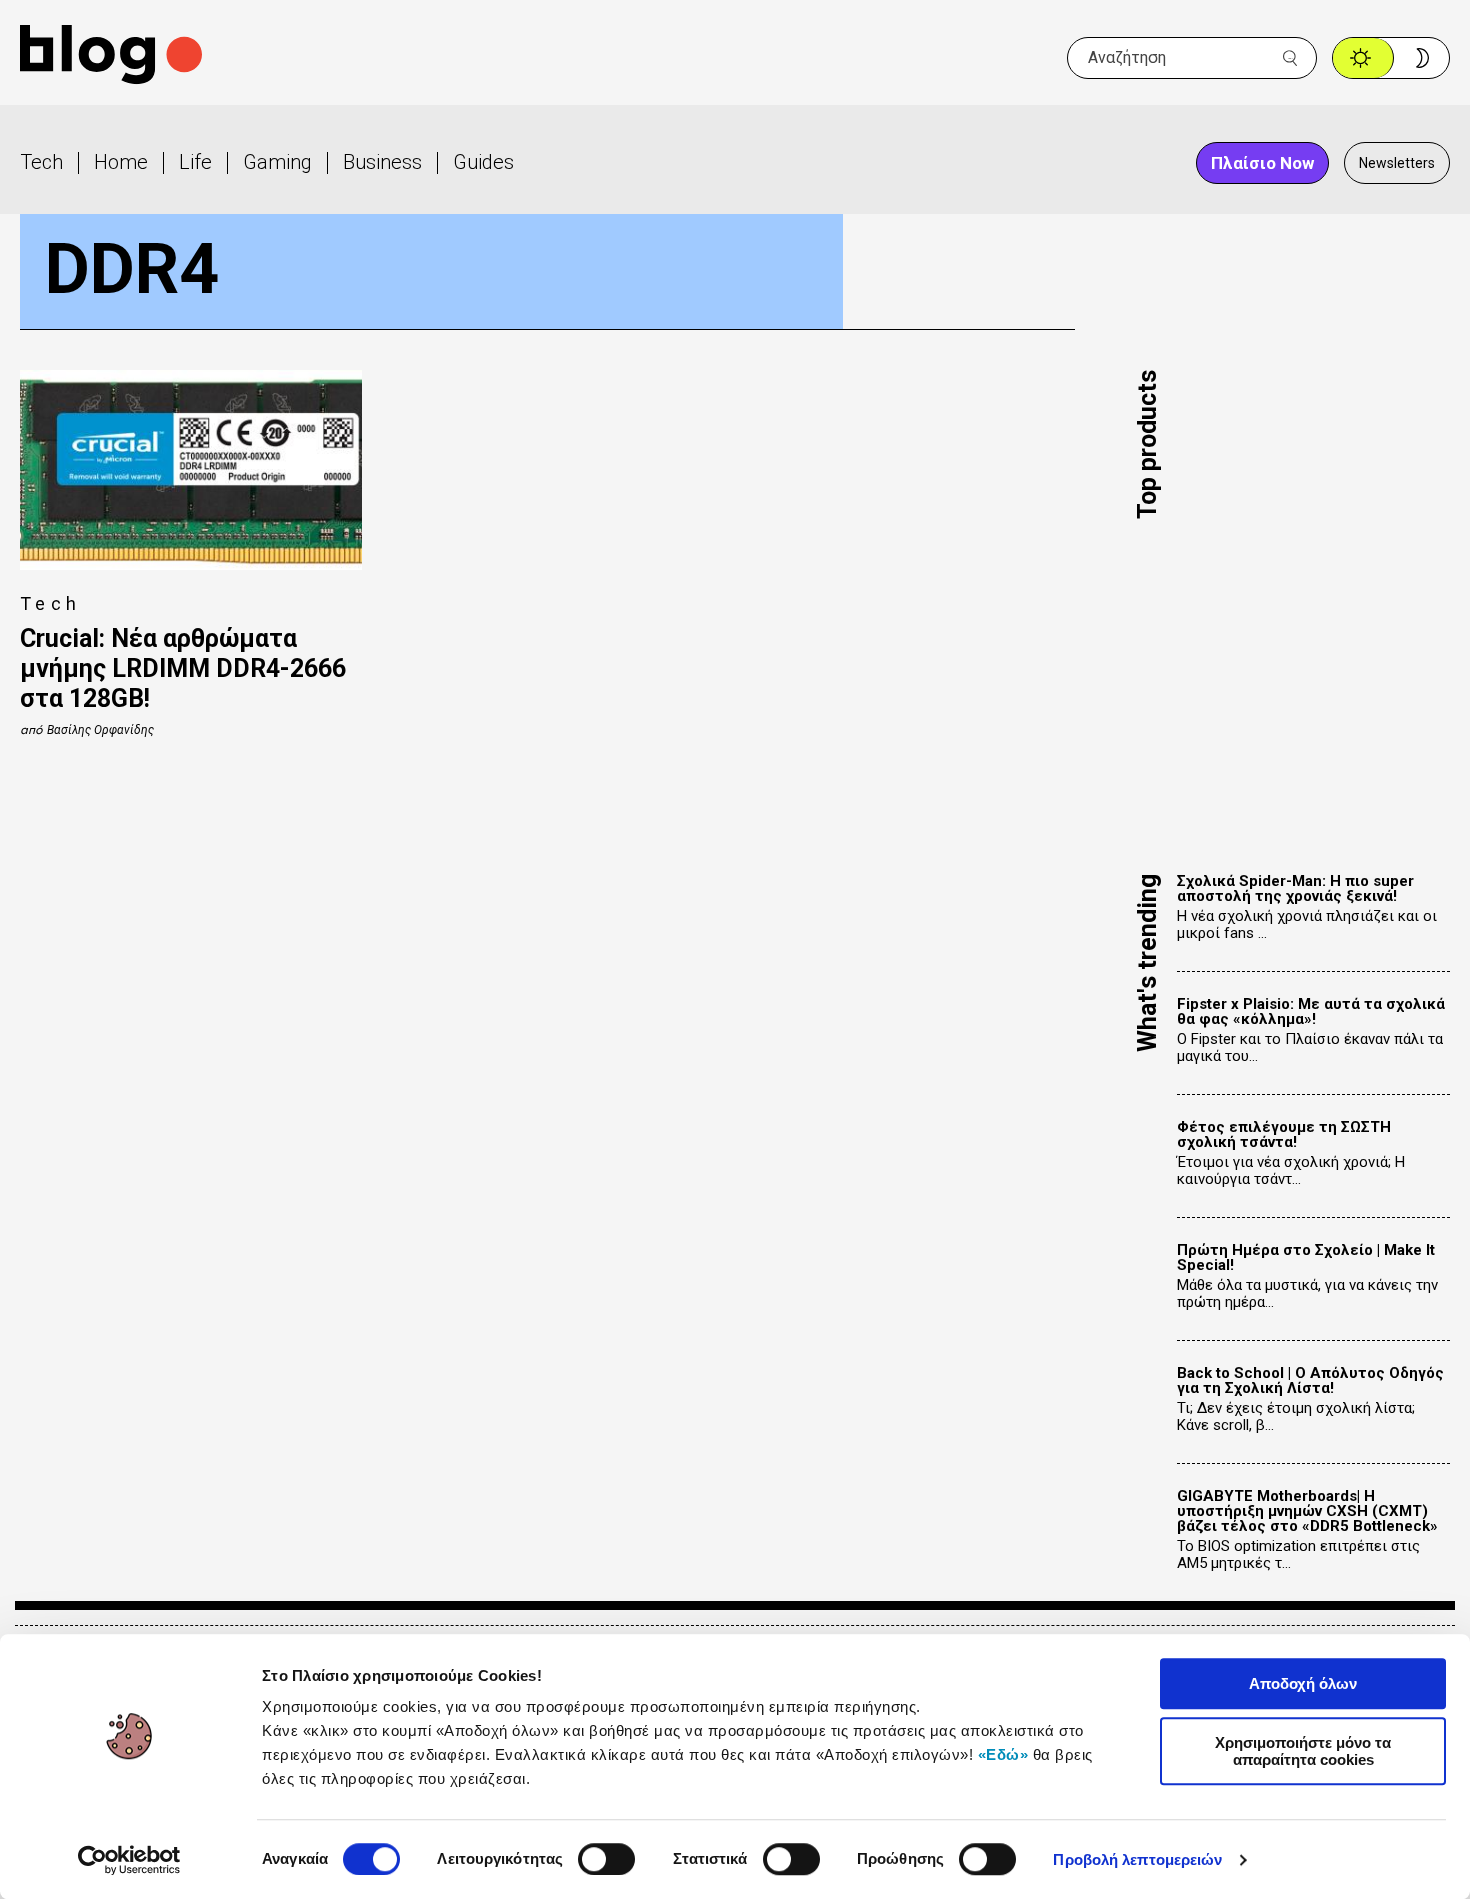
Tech (41, 162)
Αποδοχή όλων (1303, 1683)
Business (382, 162)
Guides (483, 162)
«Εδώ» (1003, 1754)
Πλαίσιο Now (1262, 163)
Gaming (277, 162)
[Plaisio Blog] (111, 57)
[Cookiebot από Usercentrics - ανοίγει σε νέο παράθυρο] (129, 1860)
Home (121, 162)
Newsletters (1397, 163)
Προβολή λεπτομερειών (1137, 1859)
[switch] (606, 1859)
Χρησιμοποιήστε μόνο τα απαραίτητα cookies (1303, 1751)
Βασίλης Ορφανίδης (100, 730)
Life (195, 162)
